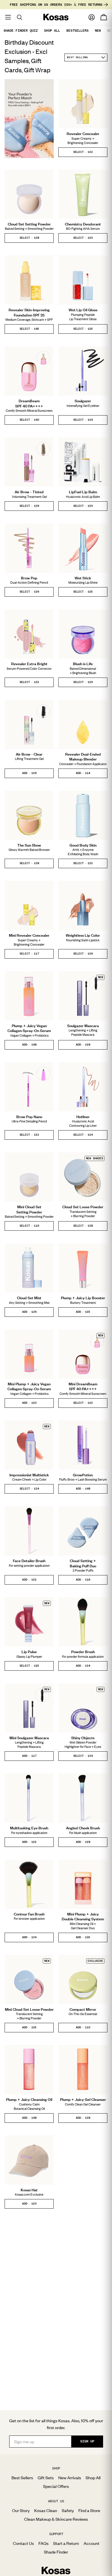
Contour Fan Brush (29, 1914)
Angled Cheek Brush (83, 1828)
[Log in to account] (92, 17)
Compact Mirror (83, 2009)
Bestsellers (77, 31)
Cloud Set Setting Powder (29, 224)
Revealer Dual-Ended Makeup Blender (83, 757)
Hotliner (83, 1117)
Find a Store (89, 2510)
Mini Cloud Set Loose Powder (29, 2009)
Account (91, 2543)
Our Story (21, 2510)
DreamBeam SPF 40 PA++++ (29, 403)
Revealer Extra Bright (29, 664)
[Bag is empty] (104, 17)
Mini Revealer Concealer (29, 935)
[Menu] (8, 17)
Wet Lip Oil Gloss (83, 310)
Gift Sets (46, 2478)
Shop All (52, 31)
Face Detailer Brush (29, 1561)
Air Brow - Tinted (29, 492)
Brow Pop (29, 578)
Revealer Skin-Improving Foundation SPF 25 (29, 312)
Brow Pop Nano (29, 1117)
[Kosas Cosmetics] (56, 2571)
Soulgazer (83, 401)
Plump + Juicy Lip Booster (83, 1298)
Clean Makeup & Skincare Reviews (56, 2519)
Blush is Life (83, 664)
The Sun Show (29, 845)
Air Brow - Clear (29, 754)
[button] (83, 152)
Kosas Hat (29, 2190)
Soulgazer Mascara (83, 1026)
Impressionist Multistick (29, 1475)
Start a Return (66, 2543)
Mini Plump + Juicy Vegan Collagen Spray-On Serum (29, 1386)
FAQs (44, 2543)
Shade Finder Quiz (21, 31)
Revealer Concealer (83, 134)
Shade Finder (56, 2552)
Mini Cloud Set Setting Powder (29, 1209)
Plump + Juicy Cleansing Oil (29, 2099)
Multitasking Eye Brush (29, 1828)
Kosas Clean (46, 2510)
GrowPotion (83, 1475)
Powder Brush (83, 1652)
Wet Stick (83, 578)
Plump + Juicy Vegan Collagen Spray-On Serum (29, 1028)
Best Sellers (22, 2478)
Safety (68, 2510)
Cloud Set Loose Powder (83, 1207)
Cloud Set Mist (29, 1298)
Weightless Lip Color (83, 935)
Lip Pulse (29, 1652)
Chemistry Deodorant (83, 224)
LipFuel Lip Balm (83, 492)
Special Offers (56, 2486)
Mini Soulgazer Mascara (29, 1738)
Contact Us (23, 2543)
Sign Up (87, 2441)
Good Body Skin (83, 845)
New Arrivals (70, 2478)
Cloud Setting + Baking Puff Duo (83, 1563)
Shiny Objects (83, 1738)
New (98, 31)
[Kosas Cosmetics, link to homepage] (56, 17)
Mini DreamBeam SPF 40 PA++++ (83, 1386)
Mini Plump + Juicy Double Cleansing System (83, 1917)
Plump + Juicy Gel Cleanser (83, 2099)
